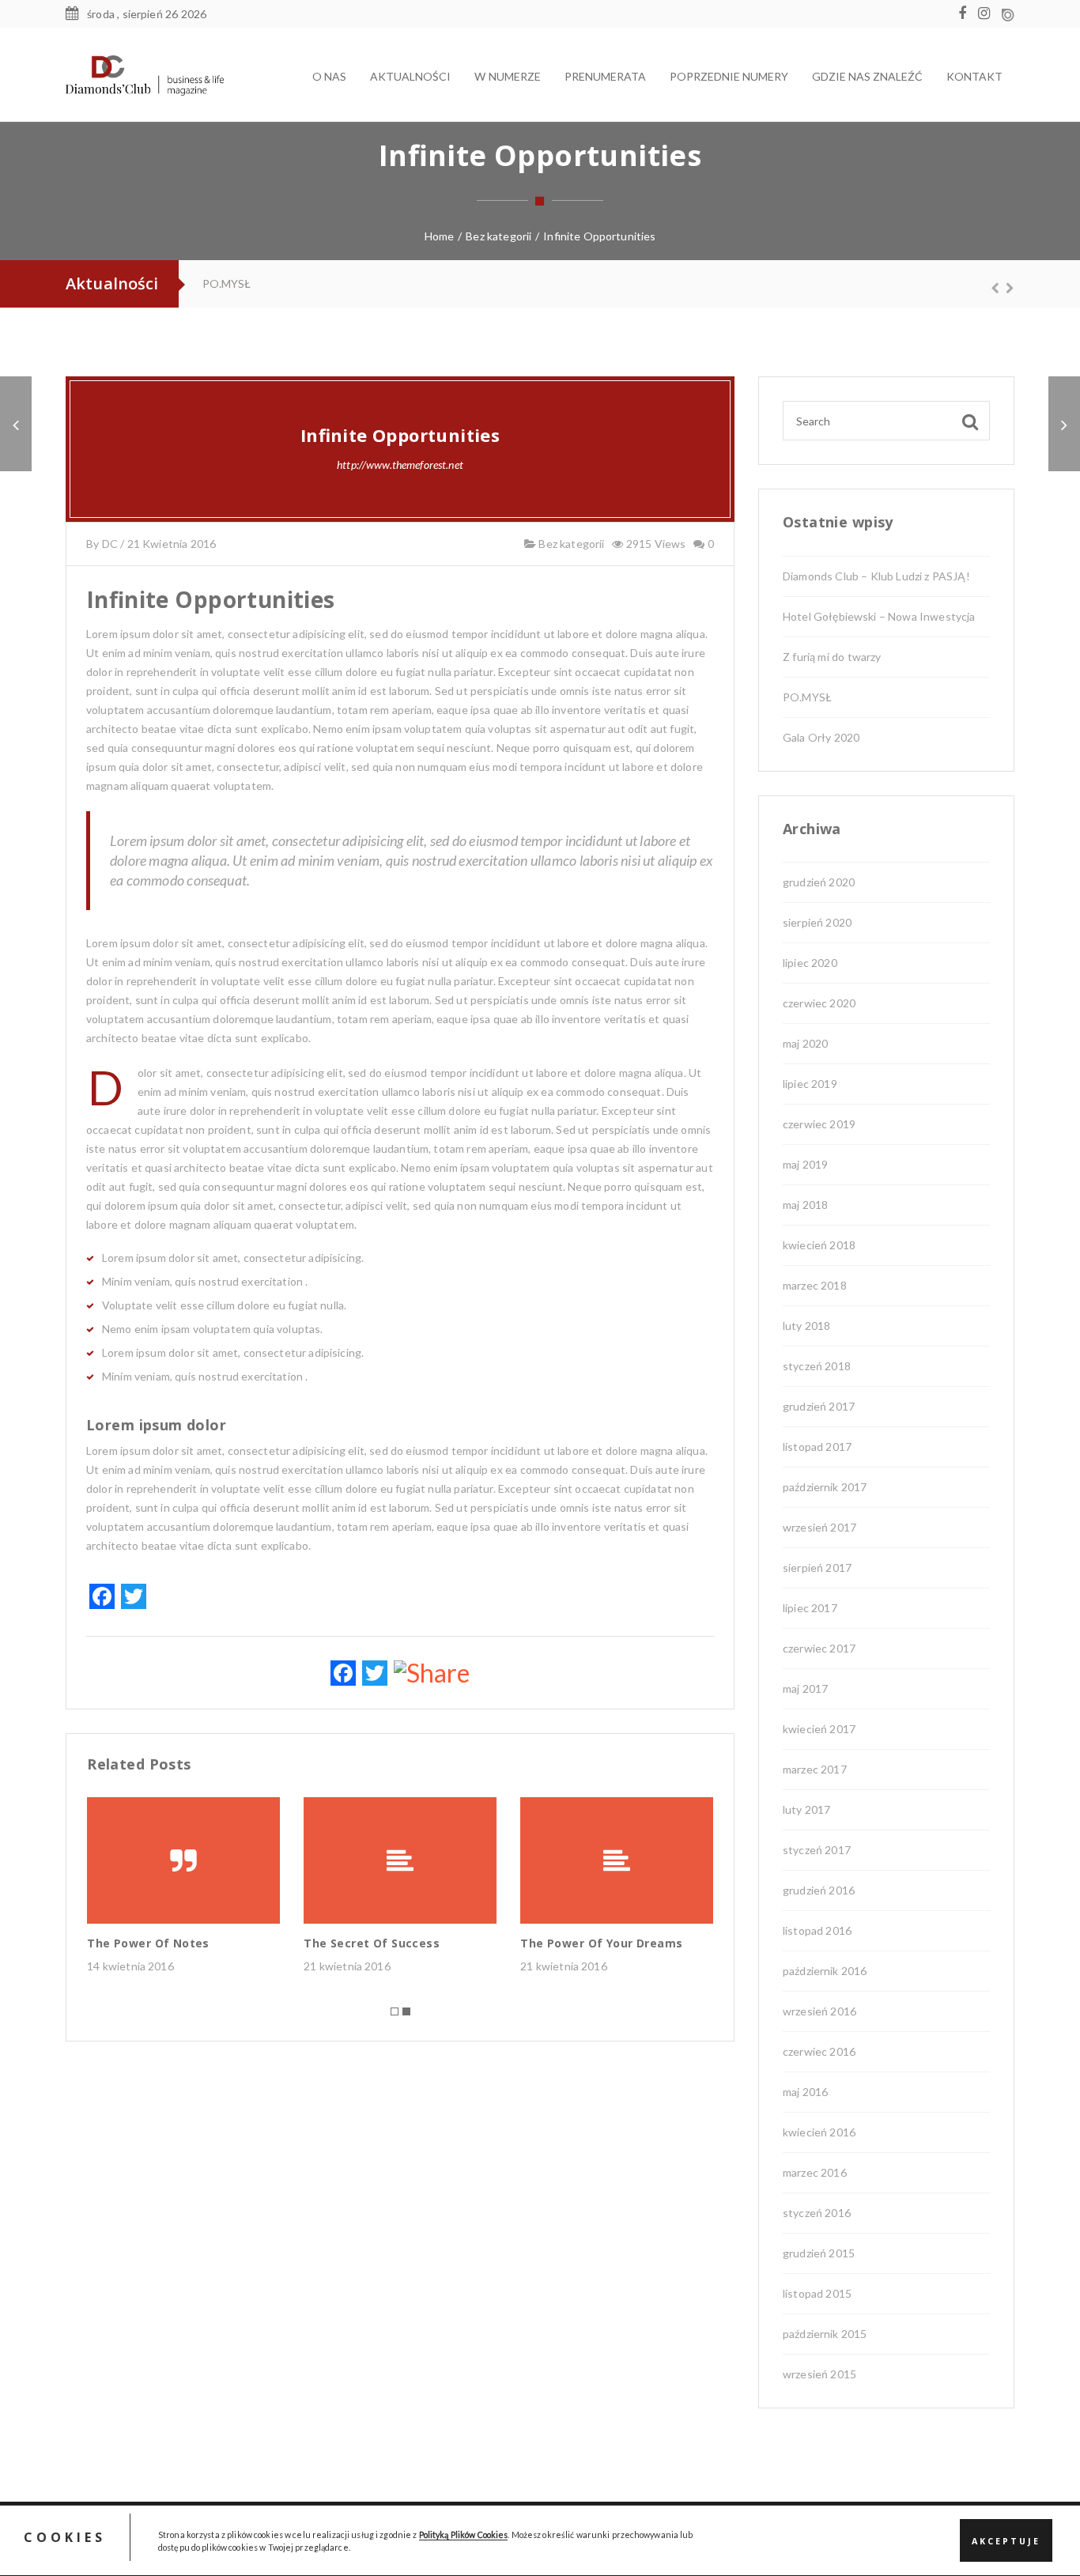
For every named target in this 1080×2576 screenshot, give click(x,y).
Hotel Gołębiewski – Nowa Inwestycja (879, 616)
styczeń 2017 (817, 1850)
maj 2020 (805, 1043)
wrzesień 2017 (819, 1527)
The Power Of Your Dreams (601, 1943)
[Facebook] (966, 14)
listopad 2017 (817, 1447)
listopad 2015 (817, 2293)
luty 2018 (806, 1326)
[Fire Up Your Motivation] (16, 424)
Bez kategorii (570, 544)
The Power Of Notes (148, 1943)
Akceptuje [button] (1006, 2541)
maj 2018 (805, 1205)
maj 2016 (805, 2092)
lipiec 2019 (810, 1084)
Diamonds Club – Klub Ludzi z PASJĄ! (876, 576)
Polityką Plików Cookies (464, 2534)
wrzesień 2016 (819, 2011)
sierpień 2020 (817, 922)
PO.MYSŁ (807, 697)
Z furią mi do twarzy (832, 657)
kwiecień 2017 (819, 1729)
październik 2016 (825, 1971)
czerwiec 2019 (819, 1124)
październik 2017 (825, 1487)
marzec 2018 (815, 1285)
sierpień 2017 (817, 1568)
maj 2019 (805, 1164)
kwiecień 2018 (819, 1245)
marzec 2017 (815, 1769)
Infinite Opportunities (400, 435)
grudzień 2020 (819, 882)
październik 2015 (825, 2334)
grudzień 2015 (819, 2253)
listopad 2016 (817, 1930)
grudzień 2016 (819, 1890)
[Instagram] (988, 14)
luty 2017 (806, 1809)
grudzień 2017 (819, 1406)
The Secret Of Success (372, 1943)
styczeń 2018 (817, 1366)
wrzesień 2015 (819, 2374)
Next (1003, 288)
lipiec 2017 (810, 1608)
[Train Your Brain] (1064, 424)
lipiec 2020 (810, 963)
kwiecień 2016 (819, 2132)
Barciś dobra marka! (259, 283)
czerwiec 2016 (819, 2051)
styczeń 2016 (817, 2213)
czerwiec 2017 (819, 1648)
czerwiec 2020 (819, 1003)
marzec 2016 (815, 2172)
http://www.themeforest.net (400, 465)
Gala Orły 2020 (821, 737)
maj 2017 (805, 1688)
